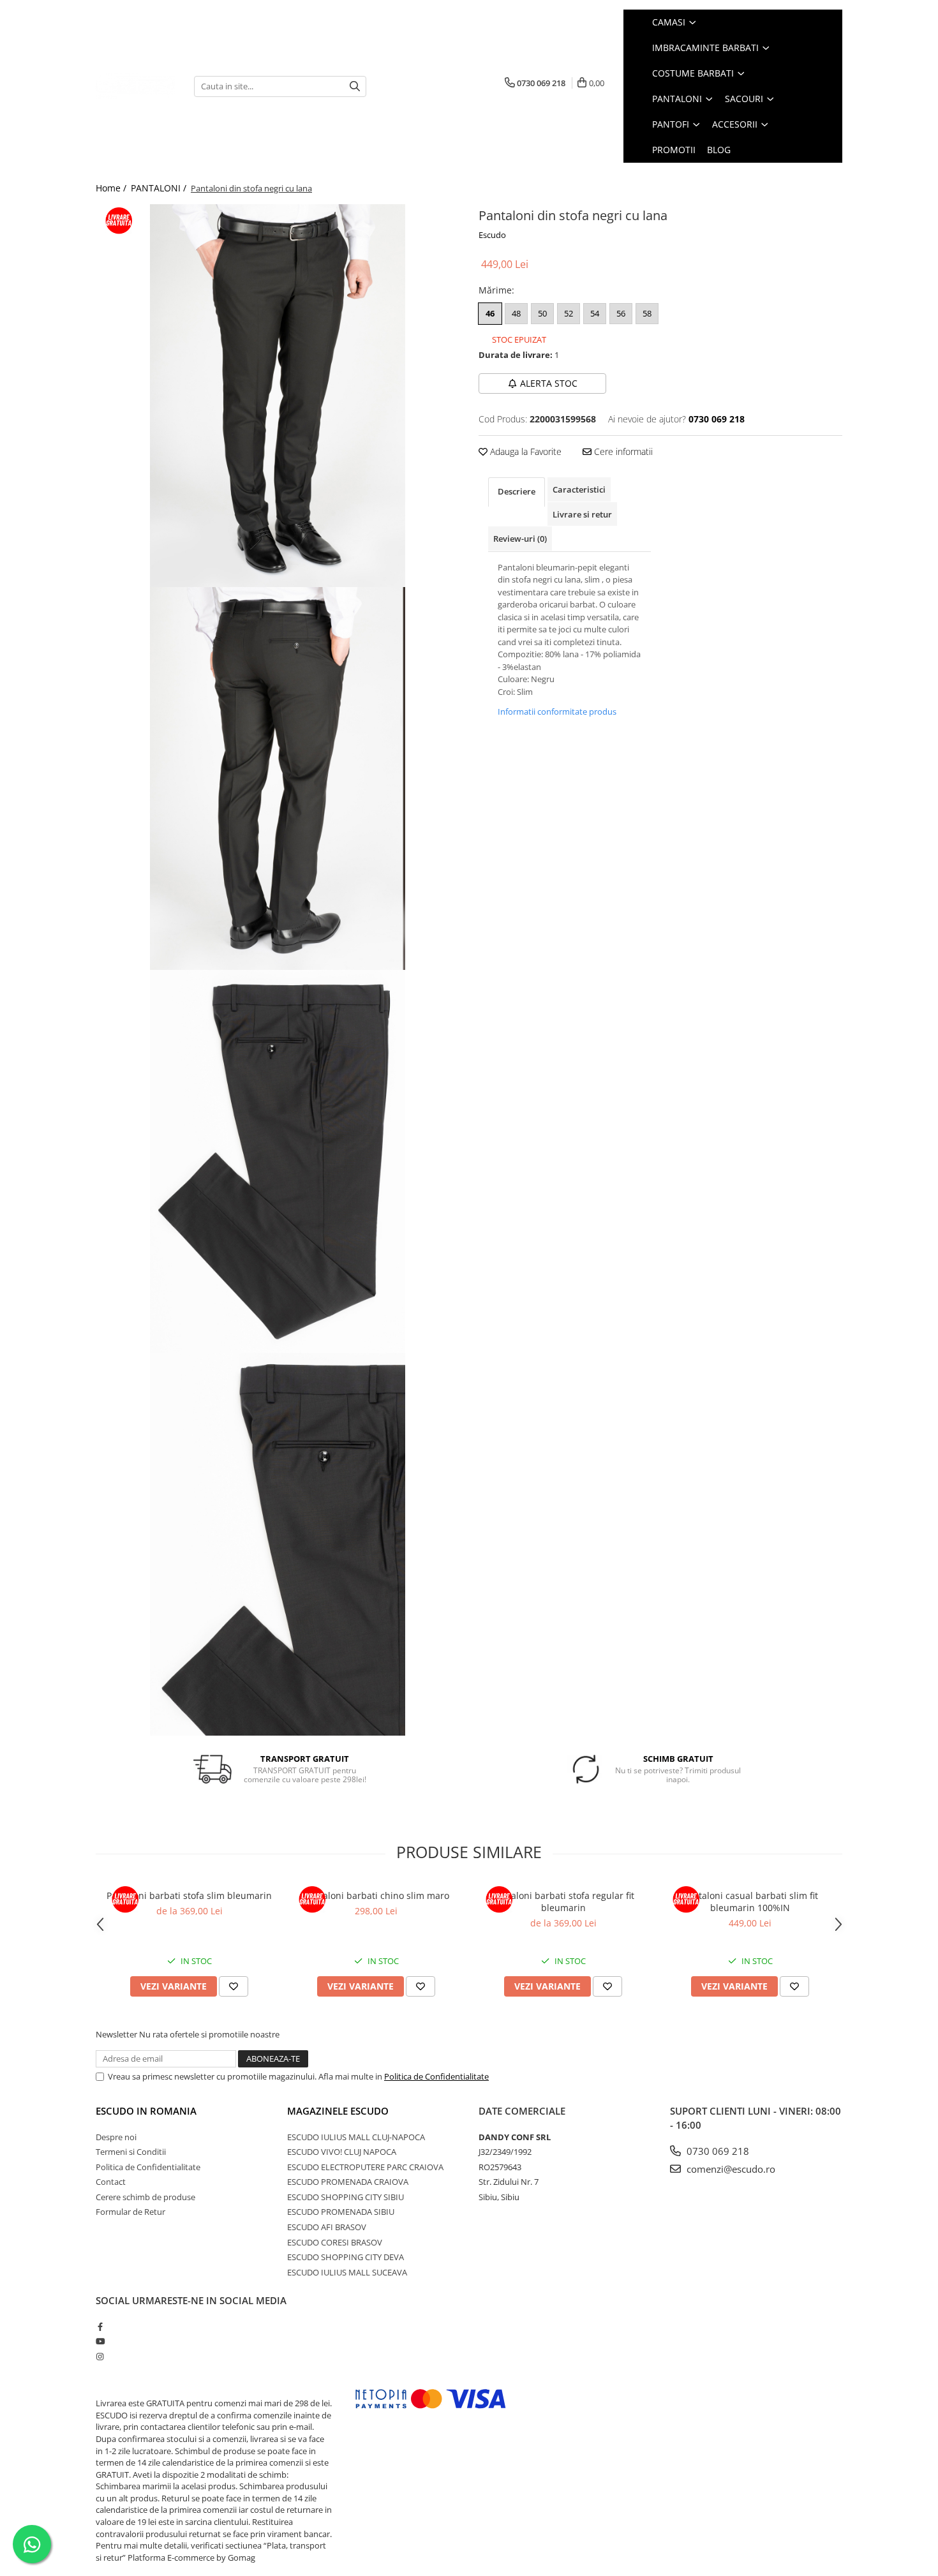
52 (569, 313)
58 (647, 313)
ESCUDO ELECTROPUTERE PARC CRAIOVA (365, 2167)
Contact (111, 2182)
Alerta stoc (549, 383)
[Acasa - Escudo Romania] (135, 86)
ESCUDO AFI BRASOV (327, 2227)
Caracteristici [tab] (579, 489)
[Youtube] (100, 2341)
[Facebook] (100, 2327)
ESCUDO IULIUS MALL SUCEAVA (347, 2272)
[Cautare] (355, 86)
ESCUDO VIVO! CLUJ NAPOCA (342, 2152)
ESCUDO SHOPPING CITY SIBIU (346, 2197)
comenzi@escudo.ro (730, 2169)
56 (621, 313)
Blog (719, 150)
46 (490, 313)
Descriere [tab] (517, 491)
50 (542, 313)
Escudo (492, 235)
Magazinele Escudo (338, 2111)
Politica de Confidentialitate (436, 2076)
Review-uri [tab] (520, 539)
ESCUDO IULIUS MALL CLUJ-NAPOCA (356, 2137)
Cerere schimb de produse (145, 2197)
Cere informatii (622, 451)
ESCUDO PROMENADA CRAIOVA (348, 2182)
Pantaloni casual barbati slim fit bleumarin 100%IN (750, 1902)
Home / (112, 188)
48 (516, 313)
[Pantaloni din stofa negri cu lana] (278, 396)
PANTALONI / (160, 188)
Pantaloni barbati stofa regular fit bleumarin (563, 1902)
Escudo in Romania (146, 2111)
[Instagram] (100, 2356)
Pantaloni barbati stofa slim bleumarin (189, 1895)
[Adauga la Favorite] (234, 1986)
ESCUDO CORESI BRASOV (335, 2242)
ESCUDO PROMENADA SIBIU (341, 2212)
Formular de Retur (130, 2212)
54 (595, 313)
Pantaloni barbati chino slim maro (376, 1895)
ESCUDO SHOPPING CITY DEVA (346, 2257)
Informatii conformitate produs (557, 711)
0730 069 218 (717, 2151)
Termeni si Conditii (131, 2152)
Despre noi (116, 2137)
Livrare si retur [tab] (582, 514)
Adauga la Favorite (525, 451)
